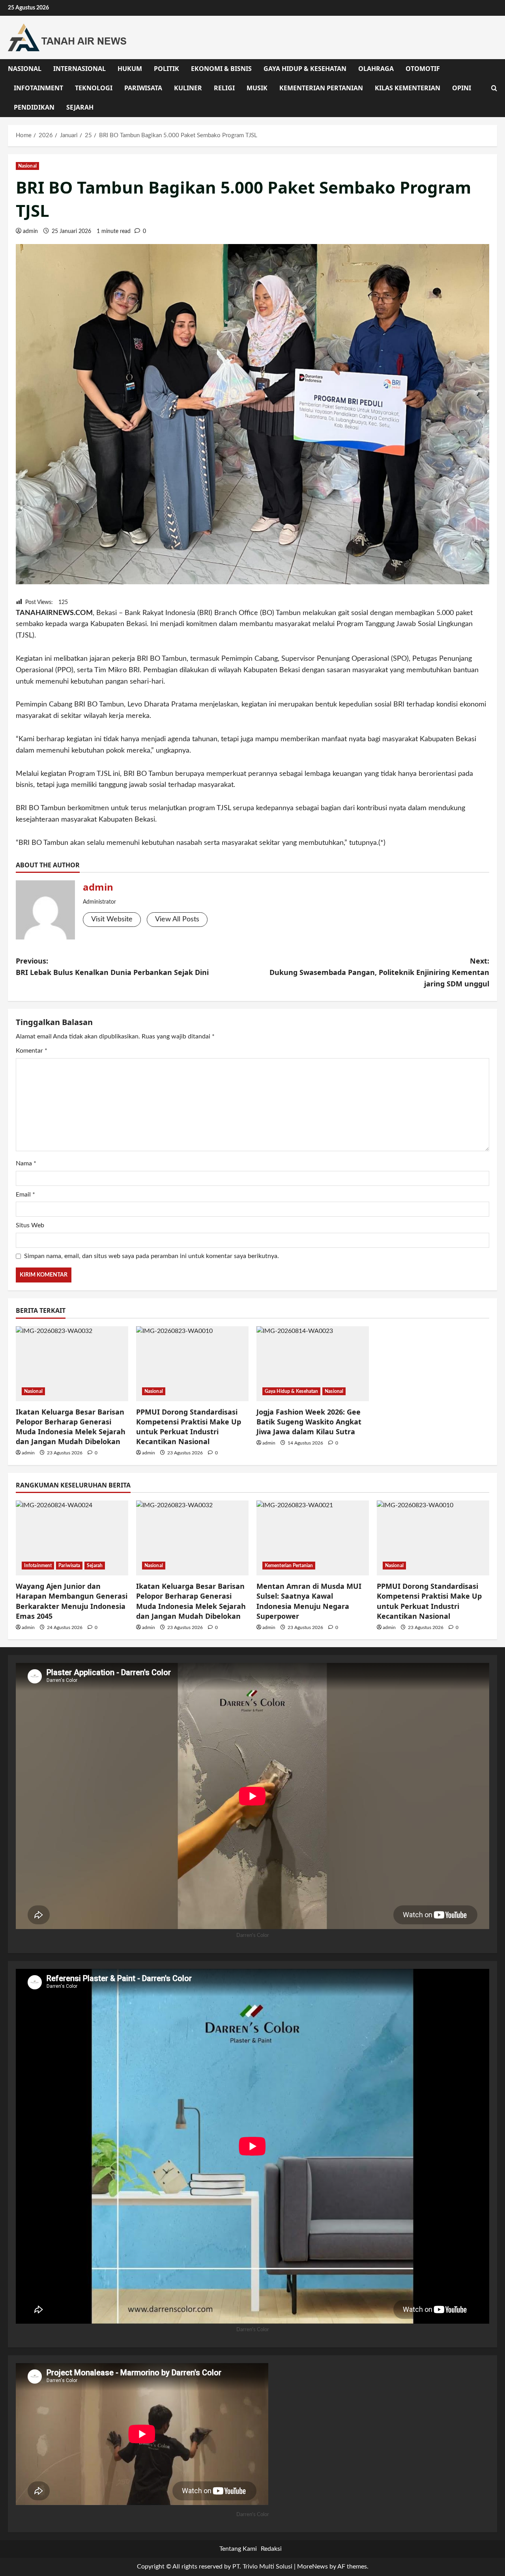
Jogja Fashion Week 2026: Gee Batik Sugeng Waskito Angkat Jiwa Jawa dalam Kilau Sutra (309, 1422)
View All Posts (177, 919)
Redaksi (271, 2549)
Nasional (25, 69)
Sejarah (80, 107)
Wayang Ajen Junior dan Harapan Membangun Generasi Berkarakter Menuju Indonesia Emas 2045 (72, 1601)
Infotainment (38, 88)
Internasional (79, 69)
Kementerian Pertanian (321, 88)
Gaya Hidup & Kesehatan (305, 69)
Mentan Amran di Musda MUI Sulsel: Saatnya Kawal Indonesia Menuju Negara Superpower (309, 1601)
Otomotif (423, 69)
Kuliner (188, 88)
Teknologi (94, 88)
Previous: (112, 966)
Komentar (32, 1051)
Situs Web (30, 1225)
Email (25, 1195)
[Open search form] (494, 88)
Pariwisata (143, 88)
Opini (462, 88)
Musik (257, 88)
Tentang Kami (238, 2549)
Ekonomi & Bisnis (221, 69)
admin (30, 231)
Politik (166, 69)
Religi (224, 88)
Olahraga (376, 69)
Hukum (130, 69)
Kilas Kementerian (408, 88)
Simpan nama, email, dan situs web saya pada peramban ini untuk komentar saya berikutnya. (151, 1256)
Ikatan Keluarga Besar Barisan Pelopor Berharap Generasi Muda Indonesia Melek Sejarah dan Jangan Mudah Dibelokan (71, 1427)
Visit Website (112, 919)
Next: (379, 972)
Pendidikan (34, 107)
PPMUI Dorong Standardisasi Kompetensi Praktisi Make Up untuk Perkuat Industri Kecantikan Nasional (189, 1427)
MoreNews (312, 2567)
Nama (26, 1163)
